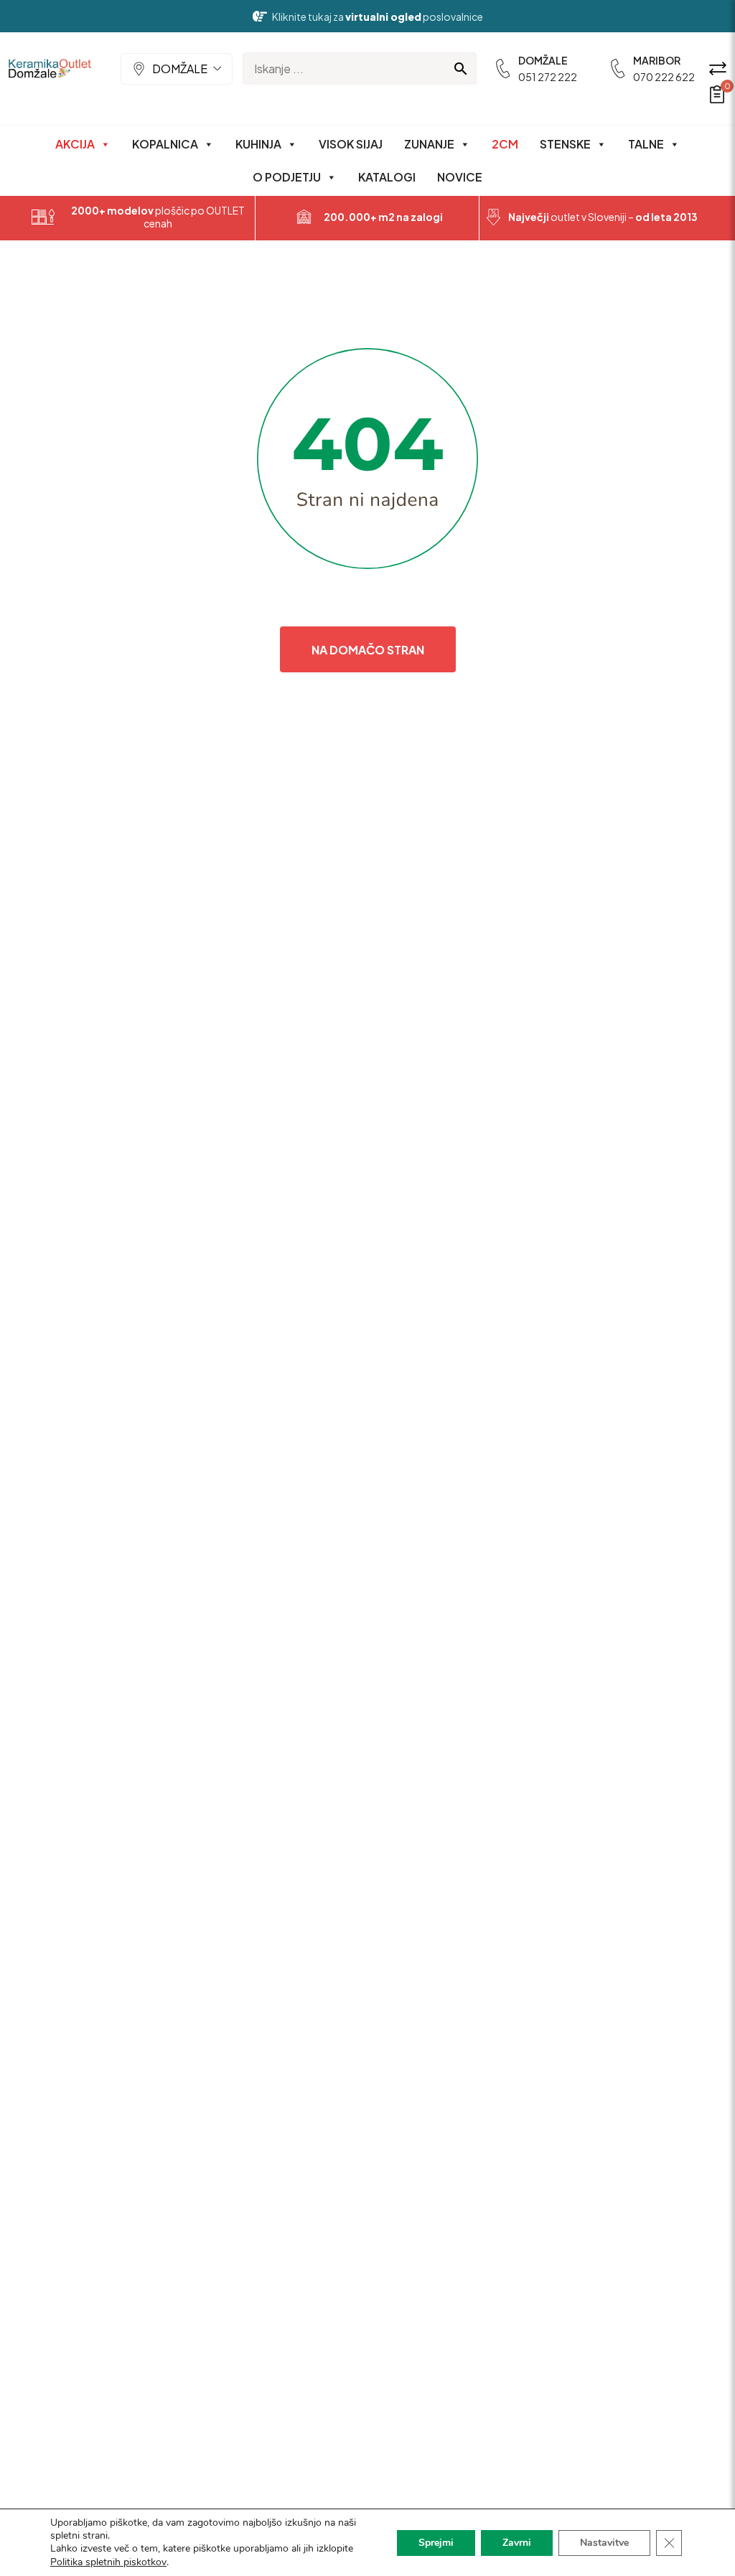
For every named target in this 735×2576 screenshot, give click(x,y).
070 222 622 (664, 77)
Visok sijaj (351, 144)
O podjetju (287, 177)
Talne (646, 144)
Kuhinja (258, 144)
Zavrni (517, 2543)
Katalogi (387, 177)
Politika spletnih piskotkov (108, 2562)
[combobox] (177, 69)
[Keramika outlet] (50, 69)
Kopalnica (165, 144)
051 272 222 (548, 77)
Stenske (565, 144)
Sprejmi (436, 2543)
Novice (460, 177)
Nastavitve (604, 2543)
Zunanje (429, 144)
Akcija (75, 144)
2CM (505, 144)
